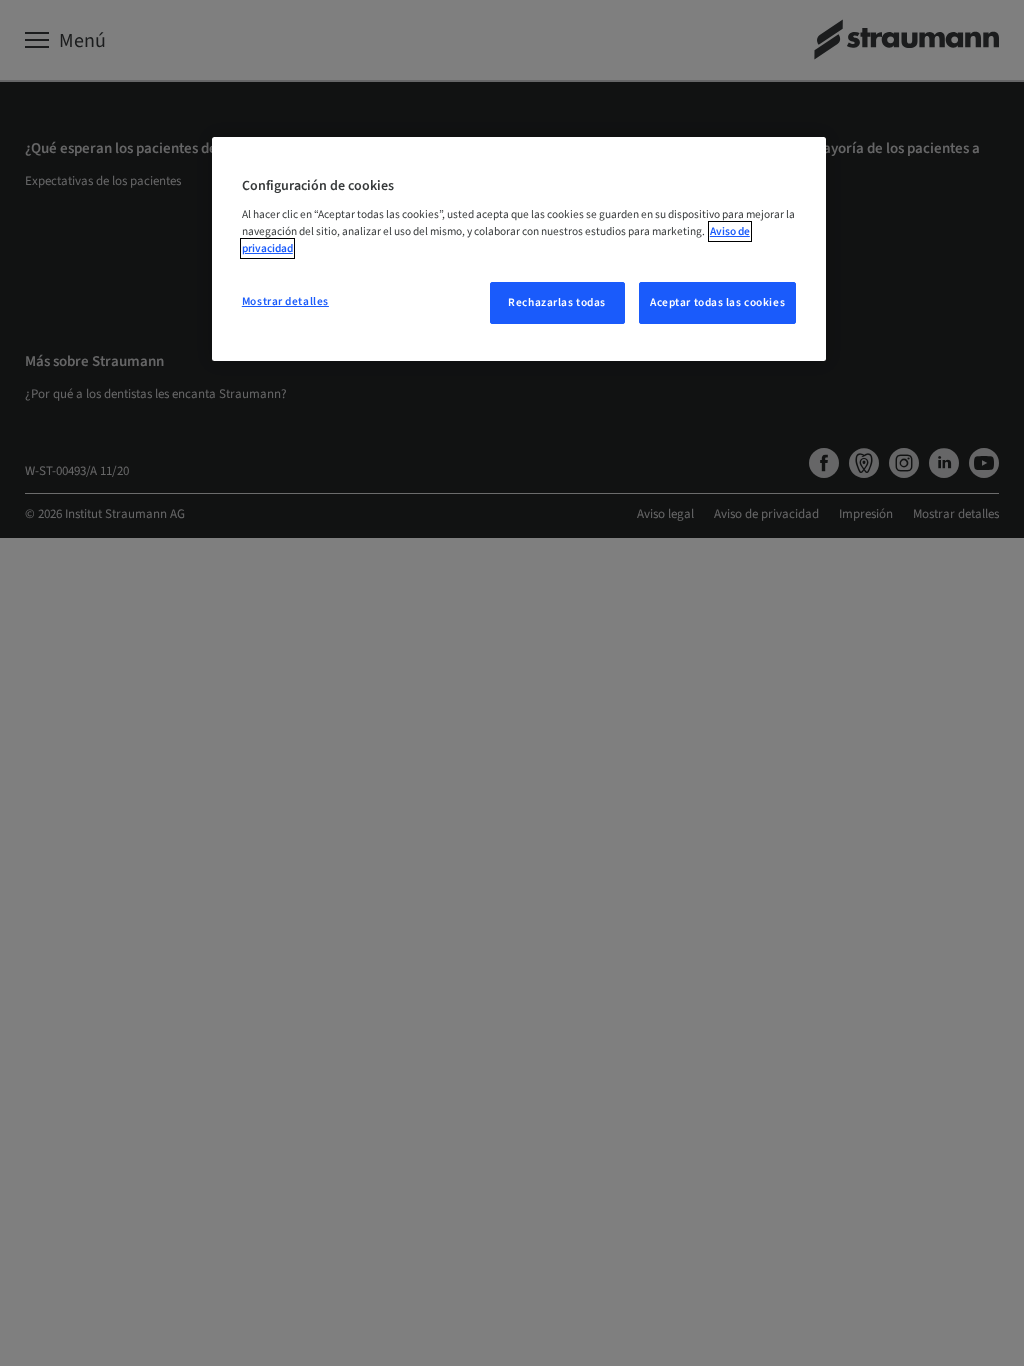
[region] (519, 249)
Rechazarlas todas (557, 302)
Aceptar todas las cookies (717, 302)
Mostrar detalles (285, 301)
